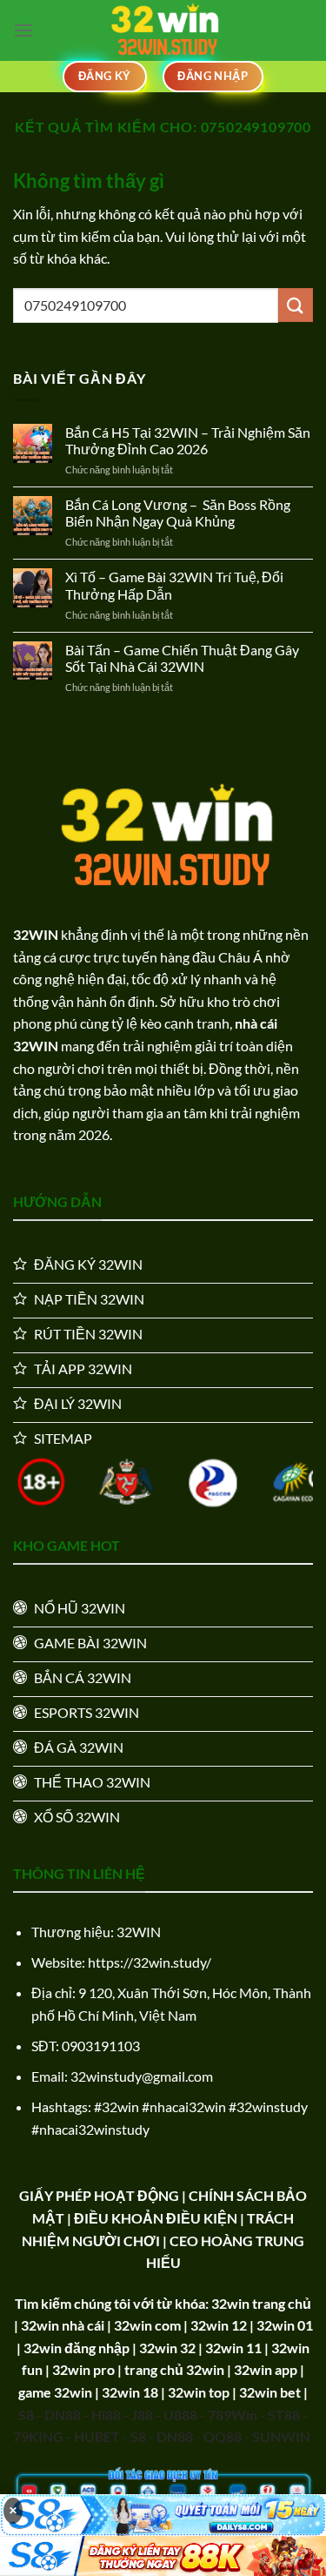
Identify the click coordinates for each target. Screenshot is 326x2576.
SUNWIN (281, 2436)
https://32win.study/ (150, 1962)
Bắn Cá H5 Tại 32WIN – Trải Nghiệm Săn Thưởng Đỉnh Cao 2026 (188, 440)
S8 (26, 2415)
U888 (180, 2415)
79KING (38, 2436)
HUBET (97, 2436)
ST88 (284, 2415)
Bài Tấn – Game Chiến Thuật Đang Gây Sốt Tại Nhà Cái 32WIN (182, 658)
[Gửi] (296, 305)
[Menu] (23, 30)
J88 (142, 2415)
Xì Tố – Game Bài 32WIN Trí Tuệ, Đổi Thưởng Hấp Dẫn (174, 585)
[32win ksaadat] (163, 30)
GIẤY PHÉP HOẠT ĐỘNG (99, 2195)
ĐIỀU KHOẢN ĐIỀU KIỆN (156, 2218)
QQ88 (223, 2436)
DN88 (63, 2415)
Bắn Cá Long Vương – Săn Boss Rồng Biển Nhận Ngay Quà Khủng (178, 513)
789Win (233, 2415)
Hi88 (106, 2415)
